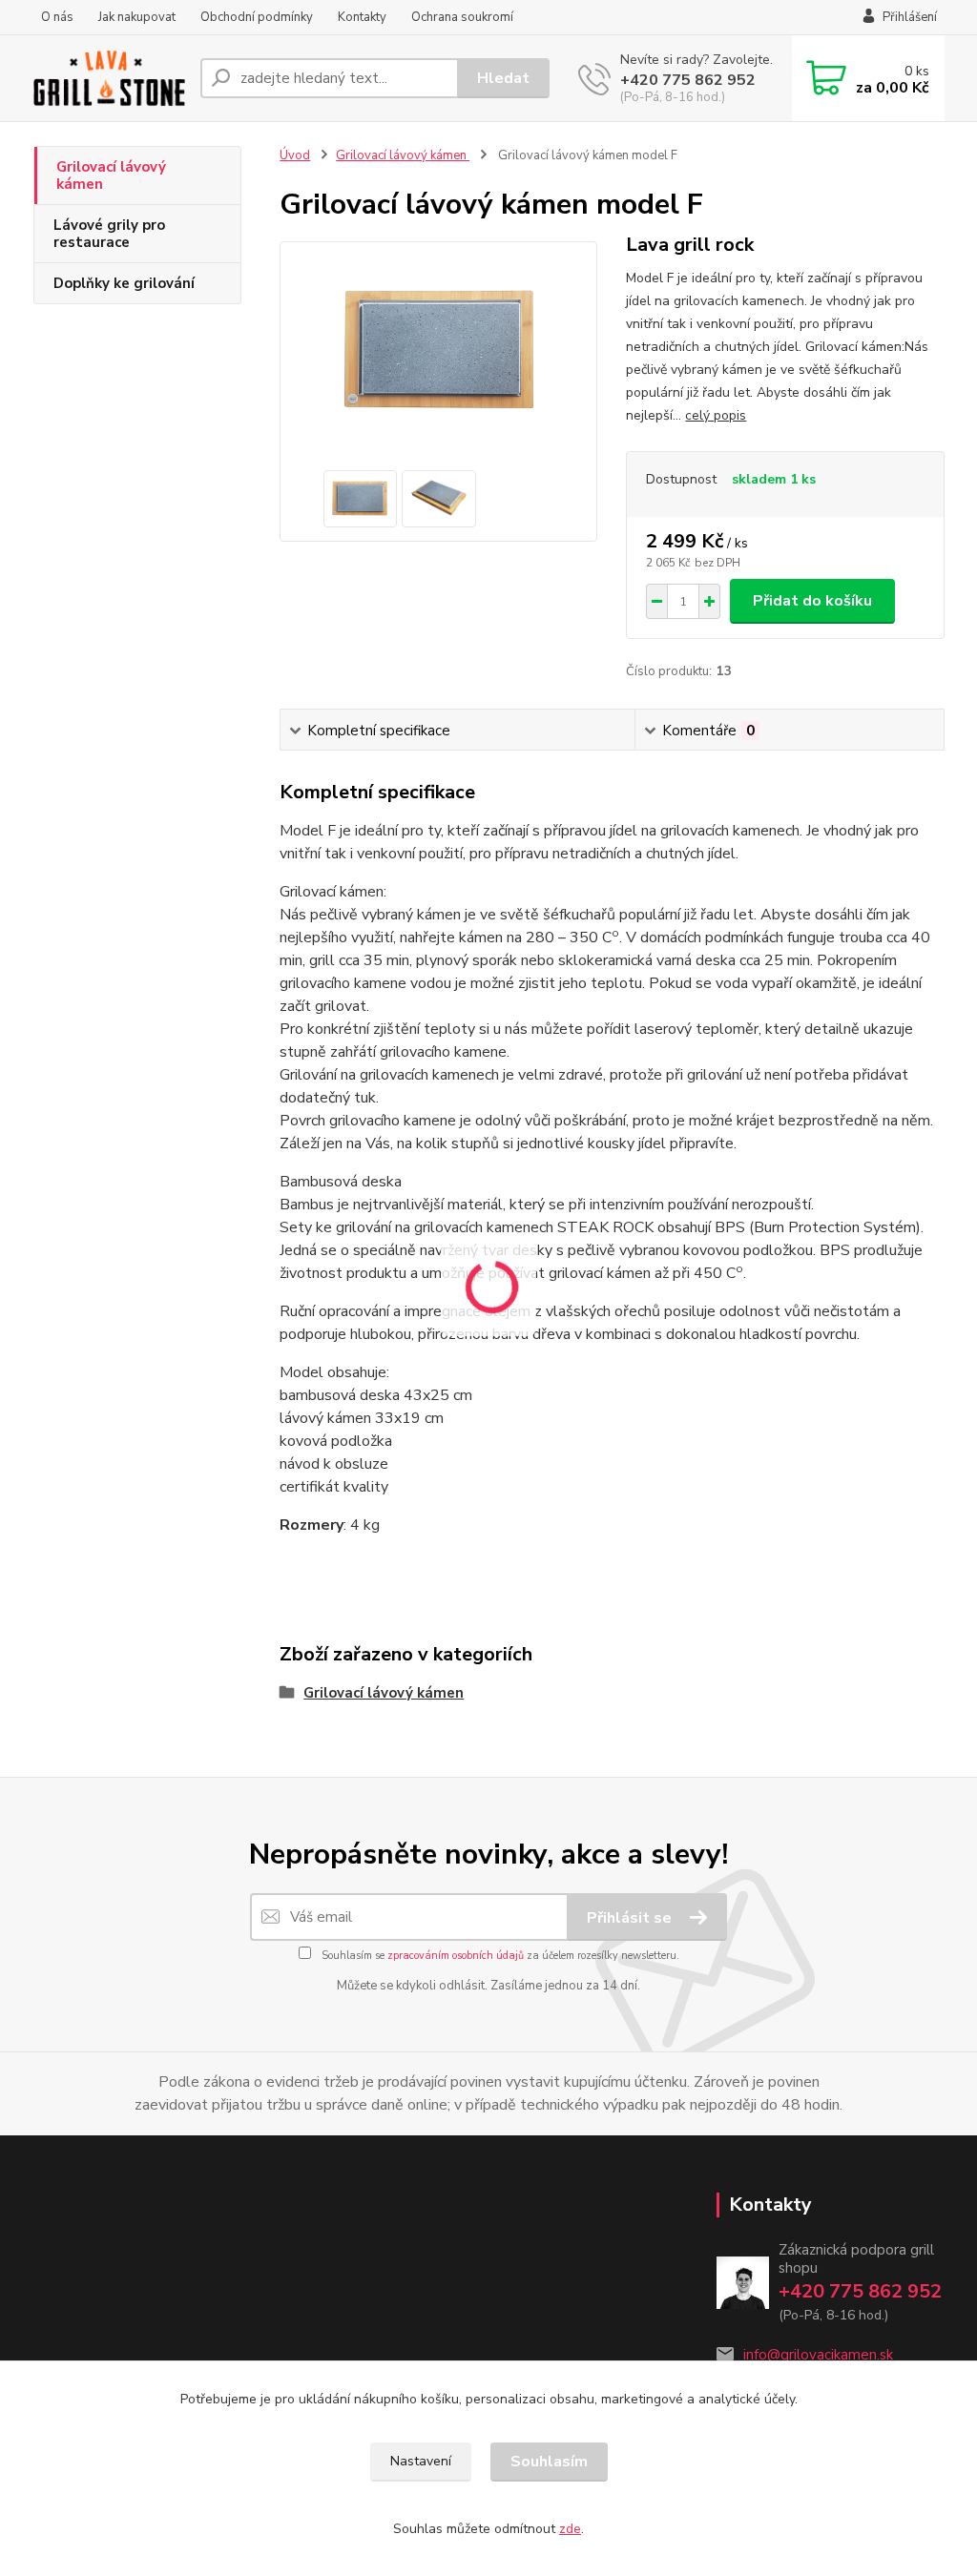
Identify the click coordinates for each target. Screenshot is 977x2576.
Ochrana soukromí (462, 17)
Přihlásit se (631, 1918)
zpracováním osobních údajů (456, 1956)
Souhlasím (549, 2462)
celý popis (716, 415)
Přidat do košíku (812, 601)
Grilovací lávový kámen (111, 175)
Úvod (295, 155)
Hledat (503, 78)
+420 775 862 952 (688, 80)
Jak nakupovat (137, 17)
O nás (57, 17)
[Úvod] (109, 78)
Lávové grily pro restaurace (109, 234)
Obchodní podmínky (257, 17)
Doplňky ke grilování (124, 283)
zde (570, 2529)
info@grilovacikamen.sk (818, 2355)
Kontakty (362, 17)
